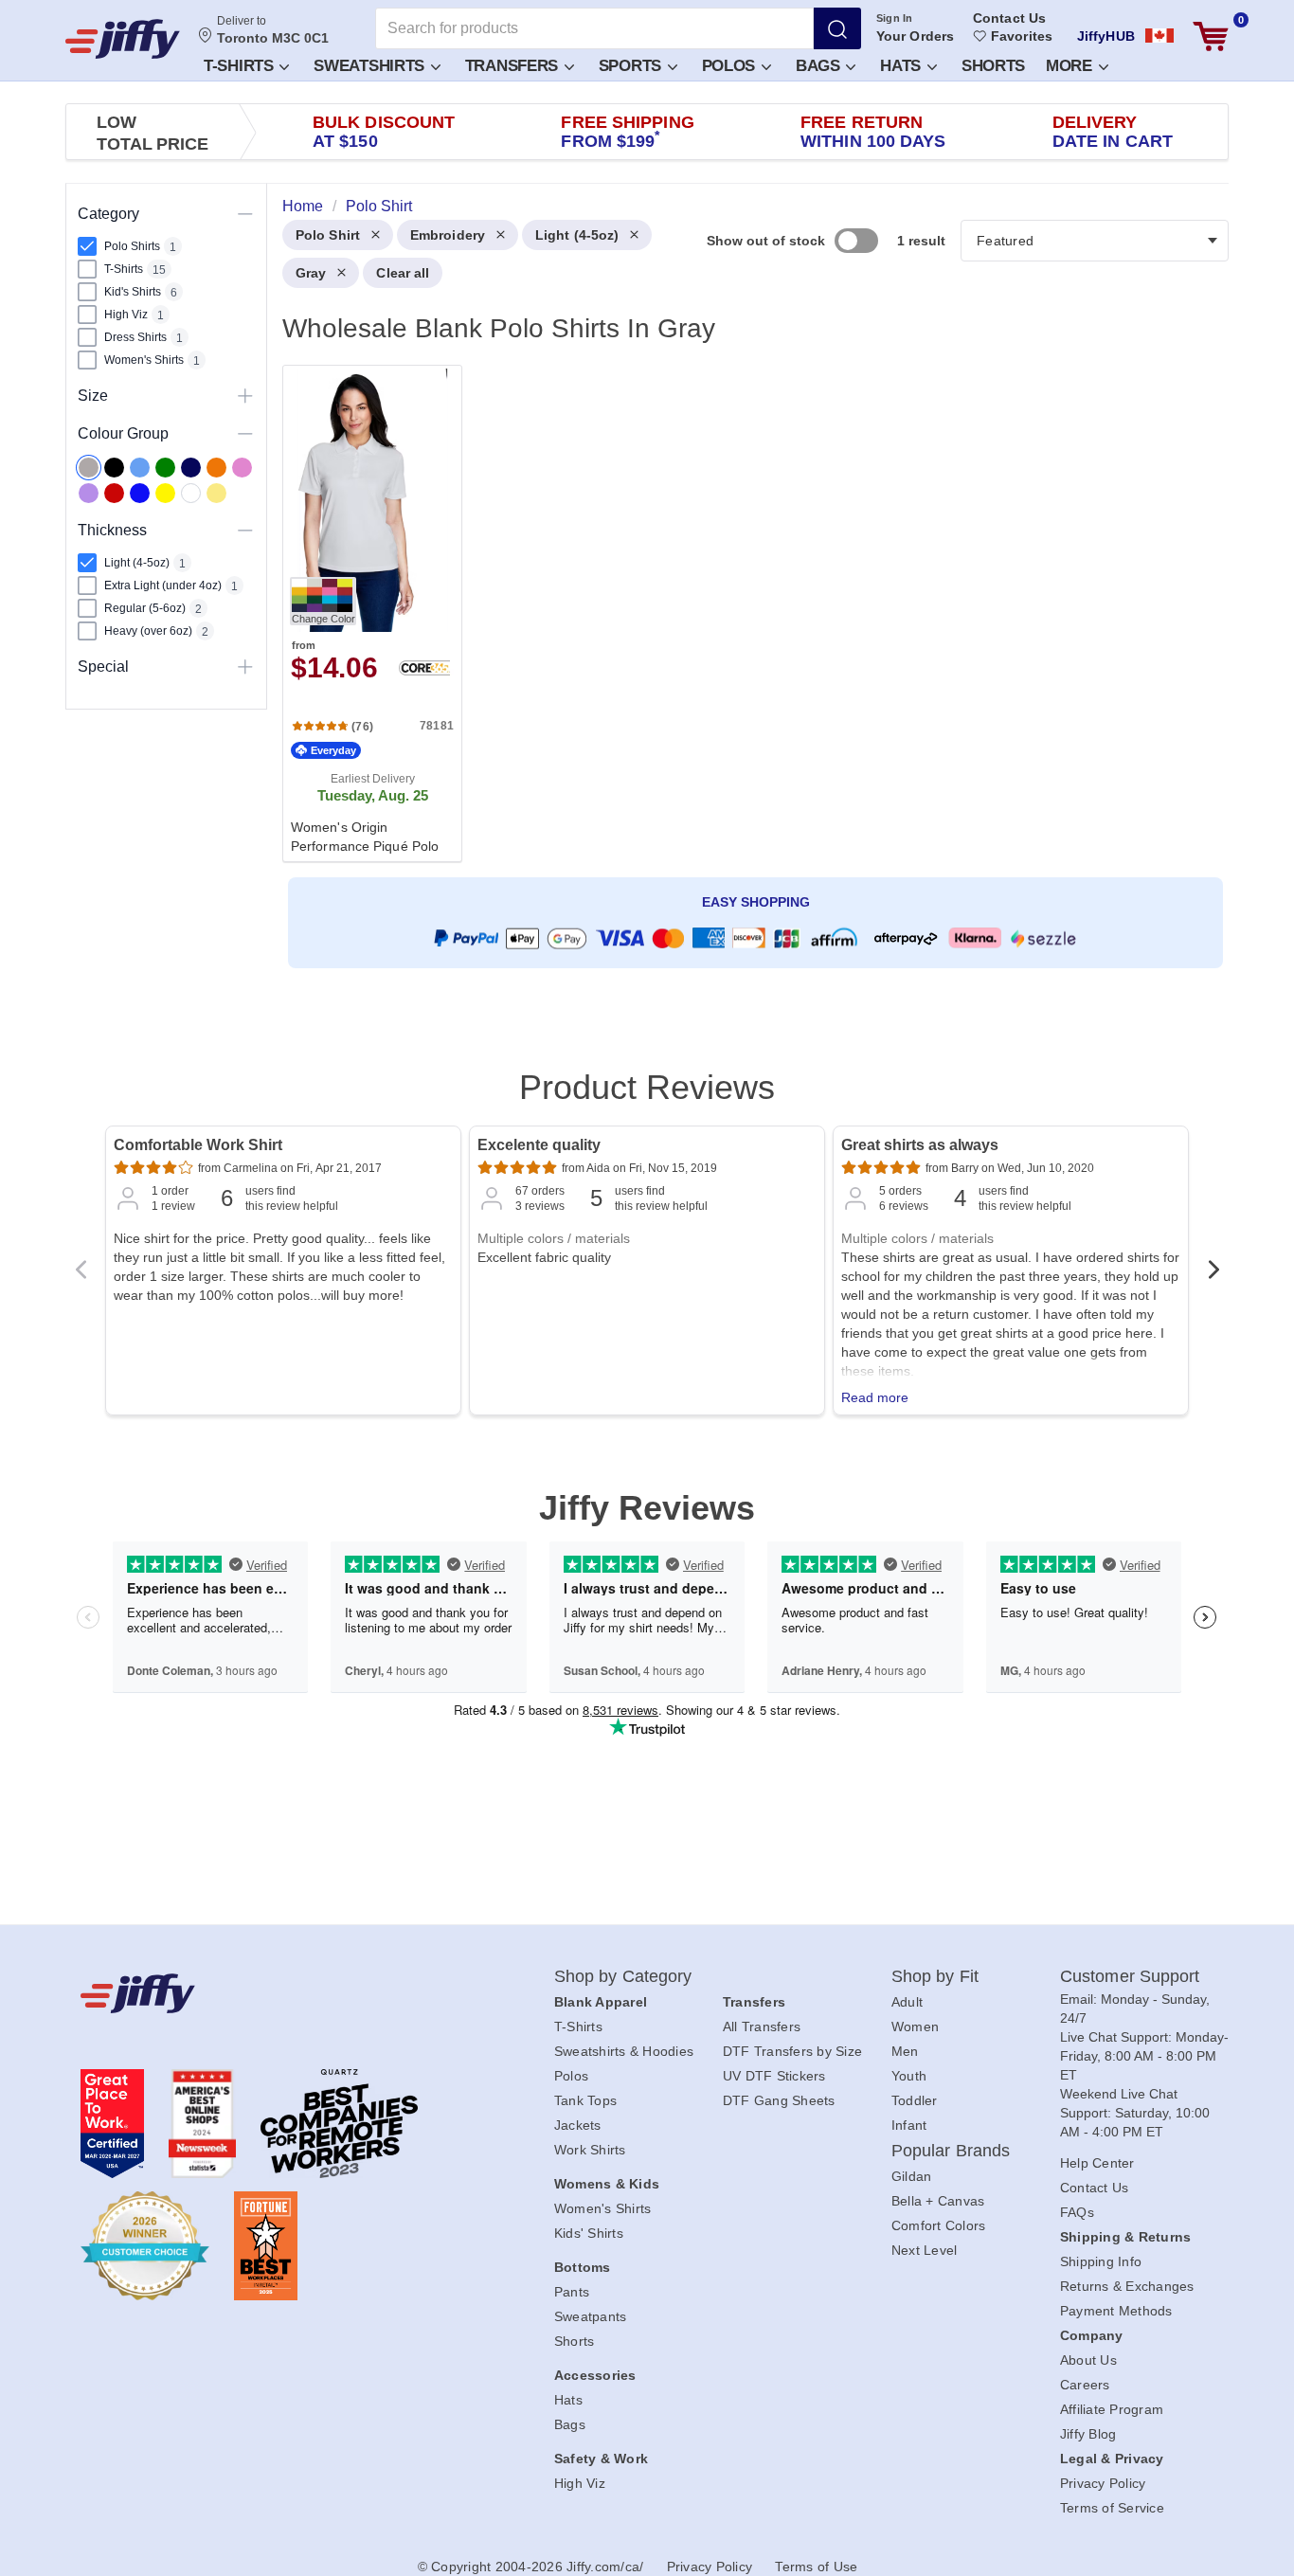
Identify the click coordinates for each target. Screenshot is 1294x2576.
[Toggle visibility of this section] (245, 214)
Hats (903, 66)
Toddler (915, 2100)
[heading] (748, 612)
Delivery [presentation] (1113, 132)
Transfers (514, 66)
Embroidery (448, 235)
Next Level (925, 2250)
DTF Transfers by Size (792, 2051)
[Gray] (89, 468)
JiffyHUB (1106, 36)
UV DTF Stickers (774, 2076)
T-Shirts (241, 66)
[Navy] (191, 468)
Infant (909, 2125)
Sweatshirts (371, 66)
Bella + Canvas (938, 2201)
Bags (820, 66)
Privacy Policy (1103, 2483)
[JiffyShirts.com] (123, 39)
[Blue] (140, 468)
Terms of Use (816, 2567)
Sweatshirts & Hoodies (624, 2051)
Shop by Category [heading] (623, 1976)
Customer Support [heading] (1130, 1976)
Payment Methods (1116, 2311)
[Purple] (89, 493)
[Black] (114, 468)
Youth (909, 2076)
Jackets (578, 2125)
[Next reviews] (1213, 1275)
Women (915, 2027)
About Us (1088, 2360)
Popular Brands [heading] (951, 2151)
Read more (875, 1397)
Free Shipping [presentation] (627, 132)
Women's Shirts (603, 2208)
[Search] (837, 28)
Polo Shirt (328, 235)
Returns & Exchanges (1127, 2286)
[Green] (165, 468)
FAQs (1077, 2212)
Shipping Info (1101, 2261)
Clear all (403, 273)
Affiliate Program (1112, 2409)
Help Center (1097, 2163)
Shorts (993, 66)
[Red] (114, 493)
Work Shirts (590, 2150)
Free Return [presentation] (873, 132)
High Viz (580, 2483)
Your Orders (915, 36)
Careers (1085, 2385)
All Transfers (762, 2027)
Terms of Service (1112, 2508)
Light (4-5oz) (577, 235)
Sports (632, 66)
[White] (191, 493)
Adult (907, 2002)
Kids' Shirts (589, 2233)
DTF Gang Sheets (779, 2100)
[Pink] (242, 468)
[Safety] (165, 493)
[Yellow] (216, 493)
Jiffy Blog (1088, 2434)
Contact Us (1009, 18)
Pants (572, 2292)
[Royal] (140, 493)
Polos (731, 66)
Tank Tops (585, 2100)
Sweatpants (591, 2316)
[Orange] (216, 468)
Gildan (912, 2176)
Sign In (895, 18)
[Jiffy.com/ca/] (275, 1993)
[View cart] (1211, 36)
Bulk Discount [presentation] (384, 132)
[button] (245, 65)
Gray (311, 273)
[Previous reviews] (81, 1275)
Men (905, 2051)
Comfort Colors (939, 2225)
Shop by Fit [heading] (935, 1976)
